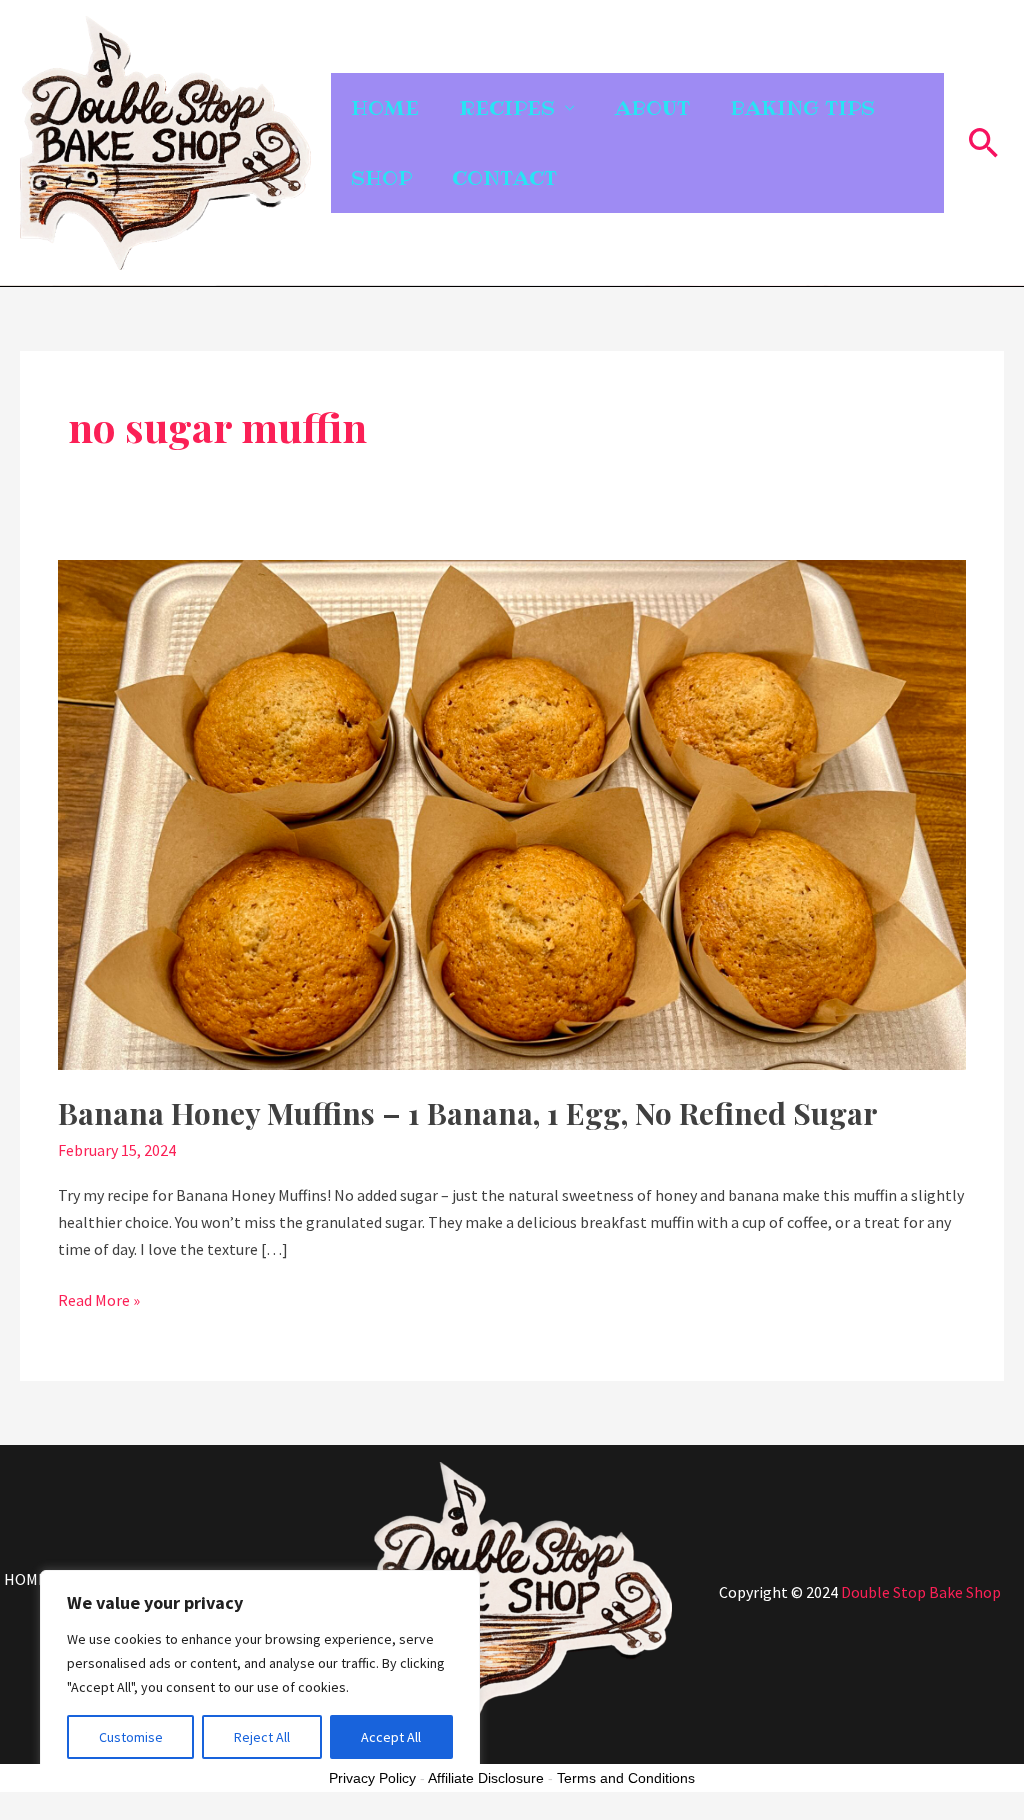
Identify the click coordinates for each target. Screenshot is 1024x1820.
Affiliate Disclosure (486, 1778)
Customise (131, 1737)
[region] (260, 1675)
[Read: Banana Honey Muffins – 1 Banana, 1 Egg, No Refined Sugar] (511, 813)
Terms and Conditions (626, 1778)
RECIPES (507, 108)
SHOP (381, 178)
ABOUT (652, 108)
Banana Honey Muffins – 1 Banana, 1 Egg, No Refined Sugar (468, 1113)
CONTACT (504, 178)
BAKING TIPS (802, 108)
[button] (984, 142)
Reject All (262, 1737)
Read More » (99, 1298)
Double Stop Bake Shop (921, 1592)
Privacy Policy (372, 1778)
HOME (385, 108)
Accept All (391, 1737)
